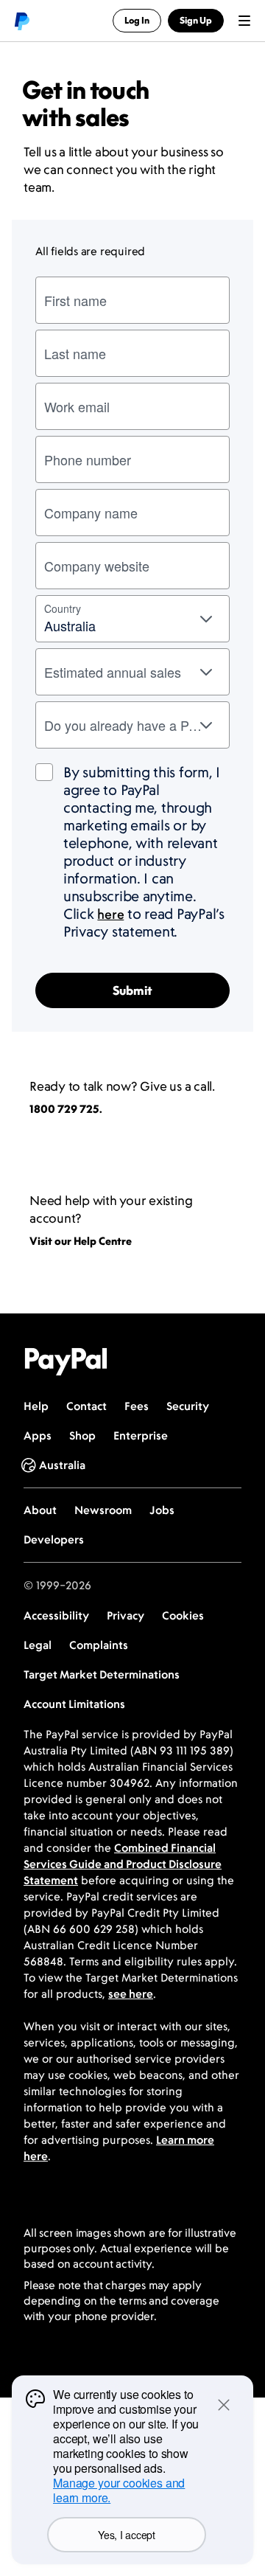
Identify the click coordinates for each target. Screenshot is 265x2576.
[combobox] (132, 619)
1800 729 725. (66, 1109)
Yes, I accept (126, 2535)
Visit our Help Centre (81, 1241)
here (110, 914)
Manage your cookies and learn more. (119, 2490)
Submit (132, 990)
